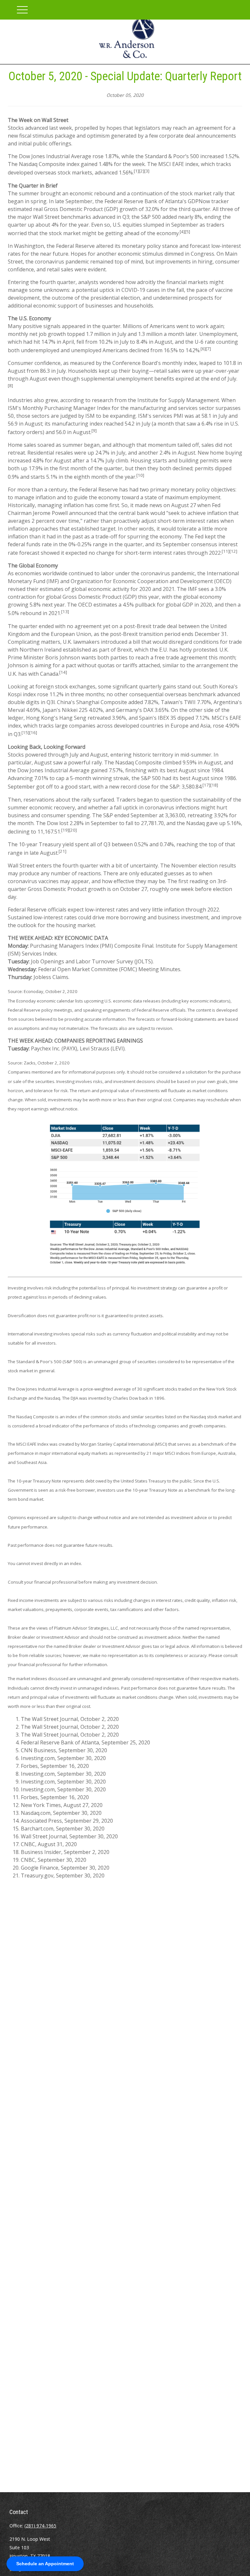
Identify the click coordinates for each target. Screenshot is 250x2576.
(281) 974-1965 (40, 2526)
